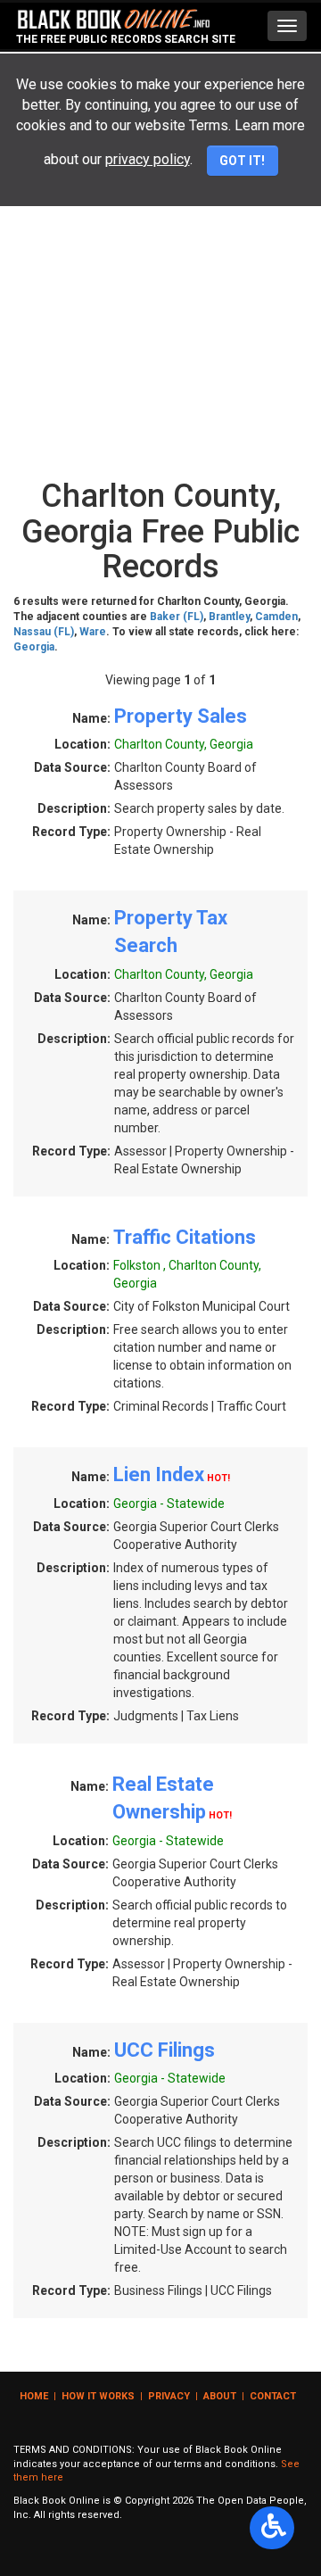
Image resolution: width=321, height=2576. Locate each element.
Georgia (34, 647)
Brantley (229, 617)
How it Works (98, 2396)
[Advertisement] (160, 301)
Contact (273, 2396)
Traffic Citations (185, 1237)
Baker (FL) (177, 617)
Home (34, 2396)
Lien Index (159, 1474)
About (220, 2396)
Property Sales (181, 716)
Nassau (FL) (44, 632)
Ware (93, 632)
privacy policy (148, 159)
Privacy (169, 2396)
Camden (276, 617)
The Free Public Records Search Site (126, 39)
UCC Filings (165, 2050)
